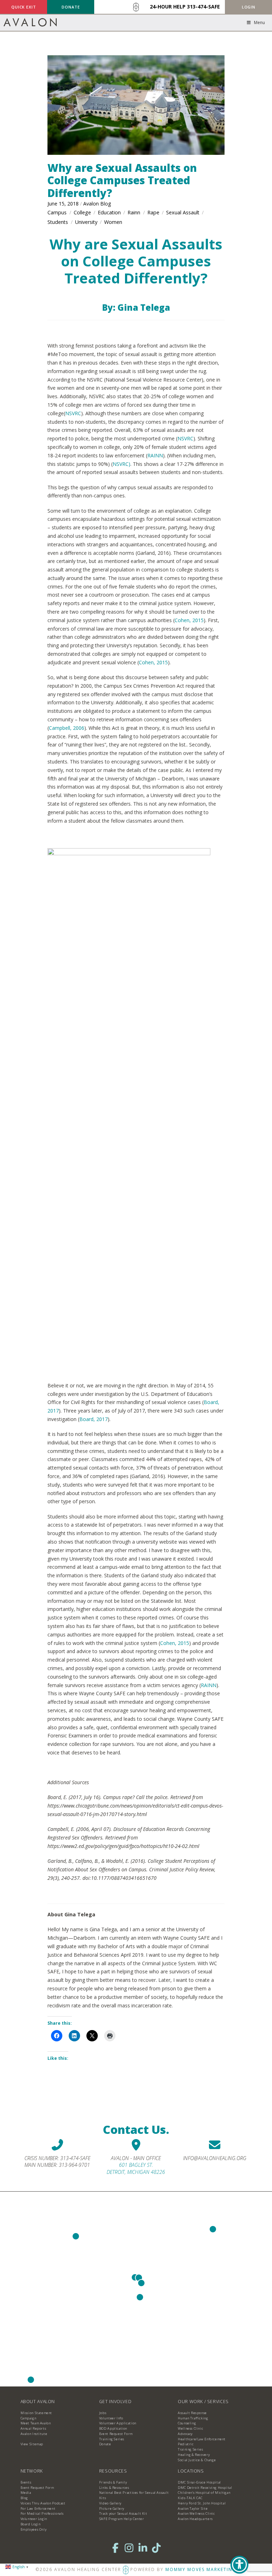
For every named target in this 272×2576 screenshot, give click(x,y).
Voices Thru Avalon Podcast (43, 2503)
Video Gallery (110, 2503)
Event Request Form (116, 2434)
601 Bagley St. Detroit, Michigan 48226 (136, 2168)
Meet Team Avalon (36, 2423)
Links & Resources (114, 2488)
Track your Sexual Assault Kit (123, 2513)
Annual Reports (33, 2428)
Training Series (112, 2439)
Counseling (187, 2423)
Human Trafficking (193, 2418)
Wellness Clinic (190, 2428)
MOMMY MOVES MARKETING (201, 2569)
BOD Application (113, 2428)
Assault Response (192, 2413)
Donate (105, 2444)
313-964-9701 (74, 2165)
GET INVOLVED (115, 2402)
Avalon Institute (34, 2434)
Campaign (29, 2418)
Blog (24, 2498)
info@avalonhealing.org (215, 2158)
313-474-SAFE (203, 7)
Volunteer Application (118, 2423)
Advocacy (185, 2434)
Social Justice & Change (197, 2460)
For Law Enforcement (38, 2509)
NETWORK (32, 2471)
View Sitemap (32, 2444)
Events (26, 2482)
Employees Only (34, 2529)
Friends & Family (113, 2482)
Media (26, 2493)
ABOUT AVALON (38, 2402)
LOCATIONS (191, 2471)
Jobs (103, 2413)
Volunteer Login (34, 2519)
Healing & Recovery (194, 2455)
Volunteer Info (111, 2418)
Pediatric (186, 2444)
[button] (248, 7)
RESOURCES (113, 2471)
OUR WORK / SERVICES (203, 2402)
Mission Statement (36, 2413)
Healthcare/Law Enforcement (202, 2439)
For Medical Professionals (42, 2513)
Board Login (31, 2524)
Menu (259, 22)
